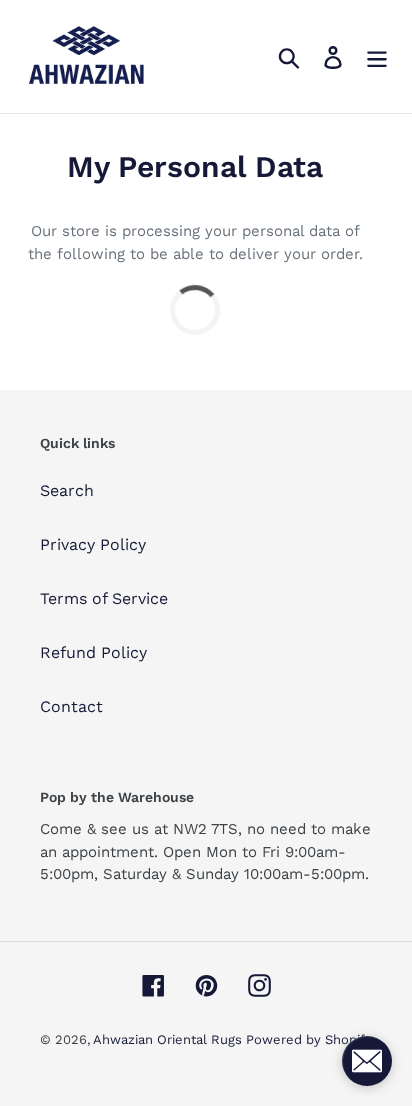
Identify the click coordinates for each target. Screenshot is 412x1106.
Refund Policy (93, 652)
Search (67, 490)
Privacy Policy (93, 544)
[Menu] (377, 56)
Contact (71, 706)
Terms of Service (104, 598)
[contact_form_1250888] (367, 1061)
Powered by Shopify (309, 1039)
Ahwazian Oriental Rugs (169, 1039)
